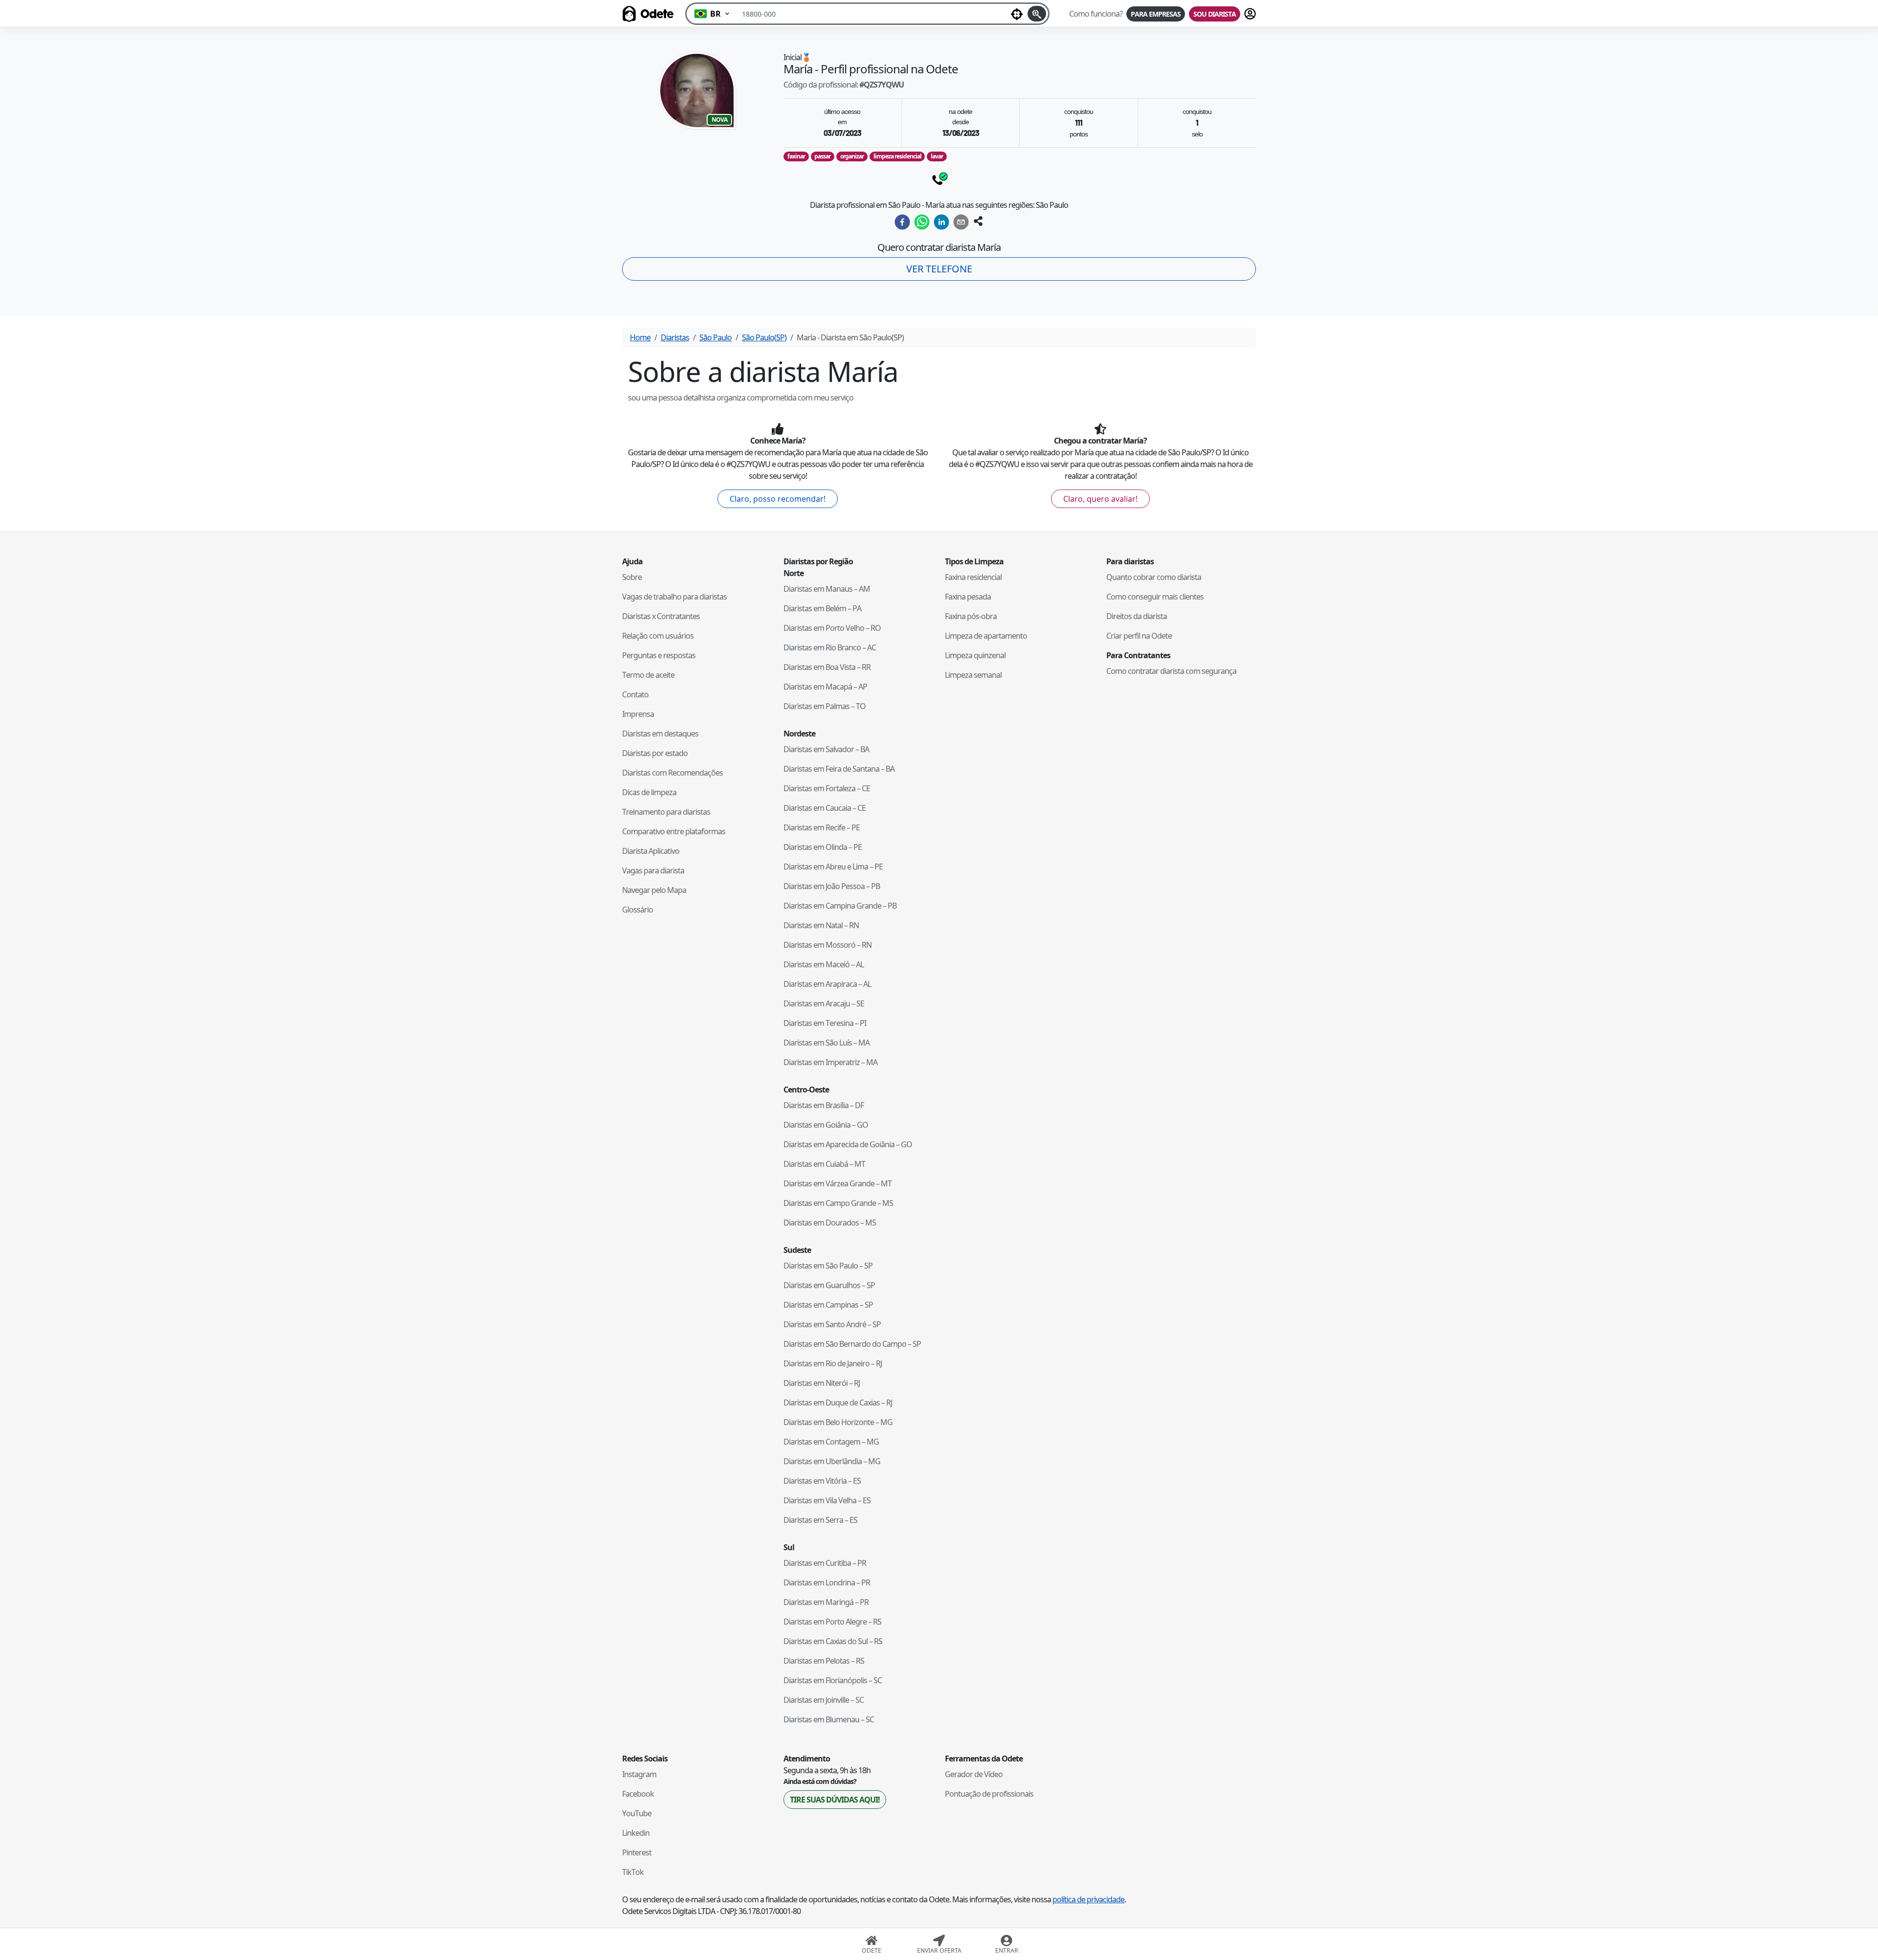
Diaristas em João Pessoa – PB (832, 886)
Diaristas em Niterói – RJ (822, 1383)
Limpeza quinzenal (975, 655)
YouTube (637, 1813)
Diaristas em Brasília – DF (824, 1105)
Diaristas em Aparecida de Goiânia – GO (848, 1144)
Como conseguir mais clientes (1155, 597)
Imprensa (638, 714)
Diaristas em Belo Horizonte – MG (838, 1422)
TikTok (633, 1872)
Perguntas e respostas (659, 655)
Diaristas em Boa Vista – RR (827, 667)
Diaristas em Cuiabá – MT (824, 1164)
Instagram (639, 1774)
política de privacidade (1088, 1899)
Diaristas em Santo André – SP (832, 1324)
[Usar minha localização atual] (1017, 14)
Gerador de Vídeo (974, 1774)
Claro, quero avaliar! (1100, 499)
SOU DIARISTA (1215, 14)
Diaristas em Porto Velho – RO (832, 628)
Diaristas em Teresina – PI (825, 1023)
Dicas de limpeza (649, 792)
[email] (961, 222)
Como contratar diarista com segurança (1171, 671)
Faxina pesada (968, 597)
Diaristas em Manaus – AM (827, 589)
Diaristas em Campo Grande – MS (838, 1203)
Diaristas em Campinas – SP (828, 1305)
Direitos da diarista (1137, 616)
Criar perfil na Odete (1139, 636)
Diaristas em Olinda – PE (823, 847)
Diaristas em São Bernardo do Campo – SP (852, 1344)
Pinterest (637, 1852)
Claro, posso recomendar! (778, 499)
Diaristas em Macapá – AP (825, 687)
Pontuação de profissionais (989, 1794)
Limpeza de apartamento (986, 636)
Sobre (632, 577)
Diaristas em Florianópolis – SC (833, 1680)
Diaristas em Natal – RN (821, 925)
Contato (635, 694)
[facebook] (902, 222)
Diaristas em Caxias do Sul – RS (833, 1641)
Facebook (638, 1794)
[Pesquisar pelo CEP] (1037, 14)
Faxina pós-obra (971, 616)
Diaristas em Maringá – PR (826, 1602)
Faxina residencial (973, 577)
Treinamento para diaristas (666, 812)
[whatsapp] (922, 222)
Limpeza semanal (973, 675)
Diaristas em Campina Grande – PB (840, 906)
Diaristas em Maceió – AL (824, 964)
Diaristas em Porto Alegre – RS (832, 1622)
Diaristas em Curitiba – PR (825, 1563)
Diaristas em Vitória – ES (822, 1481)
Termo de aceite (648, 675)
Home (640, 337)
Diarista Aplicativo (651, 851)
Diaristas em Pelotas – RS (824, 1661)
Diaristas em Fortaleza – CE (827, 788)
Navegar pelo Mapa (654, 890)
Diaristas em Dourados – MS (830, 1223)
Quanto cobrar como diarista (1154, 577)
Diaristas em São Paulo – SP (828, 1266)
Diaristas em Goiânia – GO (826, 1125)
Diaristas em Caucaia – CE (825, 808)
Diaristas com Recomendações (672, 773)
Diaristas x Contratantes (661, 616)
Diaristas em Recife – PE (822, 827)
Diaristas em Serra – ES (820, 1520)
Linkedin (636, 1833)
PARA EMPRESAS (1156, 14)
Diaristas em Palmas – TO (825, 706)
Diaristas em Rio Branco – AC (830, 647)
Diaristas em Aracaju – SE (824, 1003)
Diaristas (675, 337)
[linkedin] (941, 222)
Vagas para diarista (653, 870)
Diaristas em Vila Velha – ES (827, 1500)
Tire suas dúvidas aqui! (835, 1800)
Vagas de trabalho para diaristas (674, 597)
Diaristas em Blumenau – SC (829, 1719)
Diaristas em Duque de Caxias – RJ (838, 1403)
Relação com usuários (658, 636)
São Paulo (715, 337)
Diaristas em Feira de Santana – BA (839, 769)
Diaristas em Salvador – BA (826, 749)
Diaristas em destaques (660, 734)
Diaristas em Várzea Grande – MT (838, 1183)
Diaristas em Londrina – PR (827, 1582)
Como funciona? (1096, 14)
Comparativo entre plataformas (674, 831)
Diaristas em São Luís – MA (827, 1043)
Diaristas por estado (655, 753)
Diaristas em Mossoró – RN (827, 945)
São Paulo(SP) (764, 337)
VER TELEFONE (939, 269)
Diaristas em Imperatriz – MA (830, 1062)
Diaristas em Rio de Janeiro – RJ (833, 1363)
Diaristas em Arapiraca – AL (827, 984)
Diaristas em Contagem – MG (831, 1442)
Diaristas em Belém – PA (822, 608)
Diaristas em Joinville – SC (824, 1700)
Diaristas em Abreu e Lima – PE (833, 867)
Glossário (637, 910)
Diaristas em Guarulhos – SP (829, 1285)
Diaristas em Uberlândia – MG (832, 1461)
